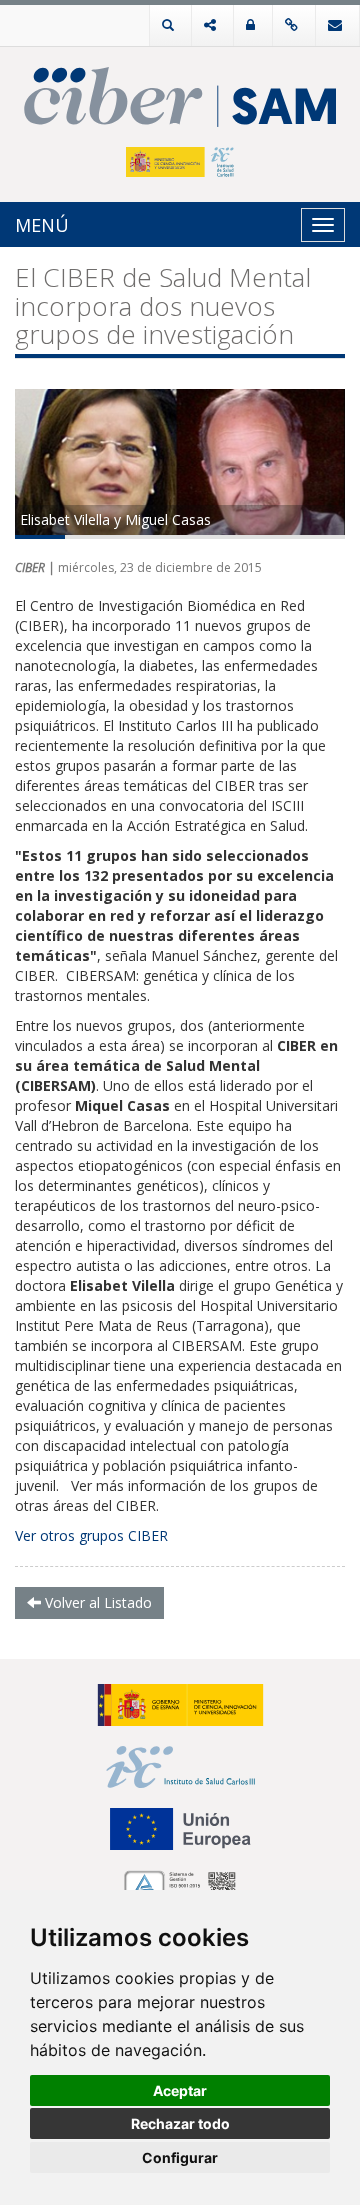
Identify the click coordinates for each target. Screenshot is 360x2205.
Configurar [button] (180, 2157)
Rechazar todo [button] (180, 2123)
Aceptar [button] (180, 2090)
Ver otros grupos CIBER (91, 1535)
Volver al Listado (96, 1602)
